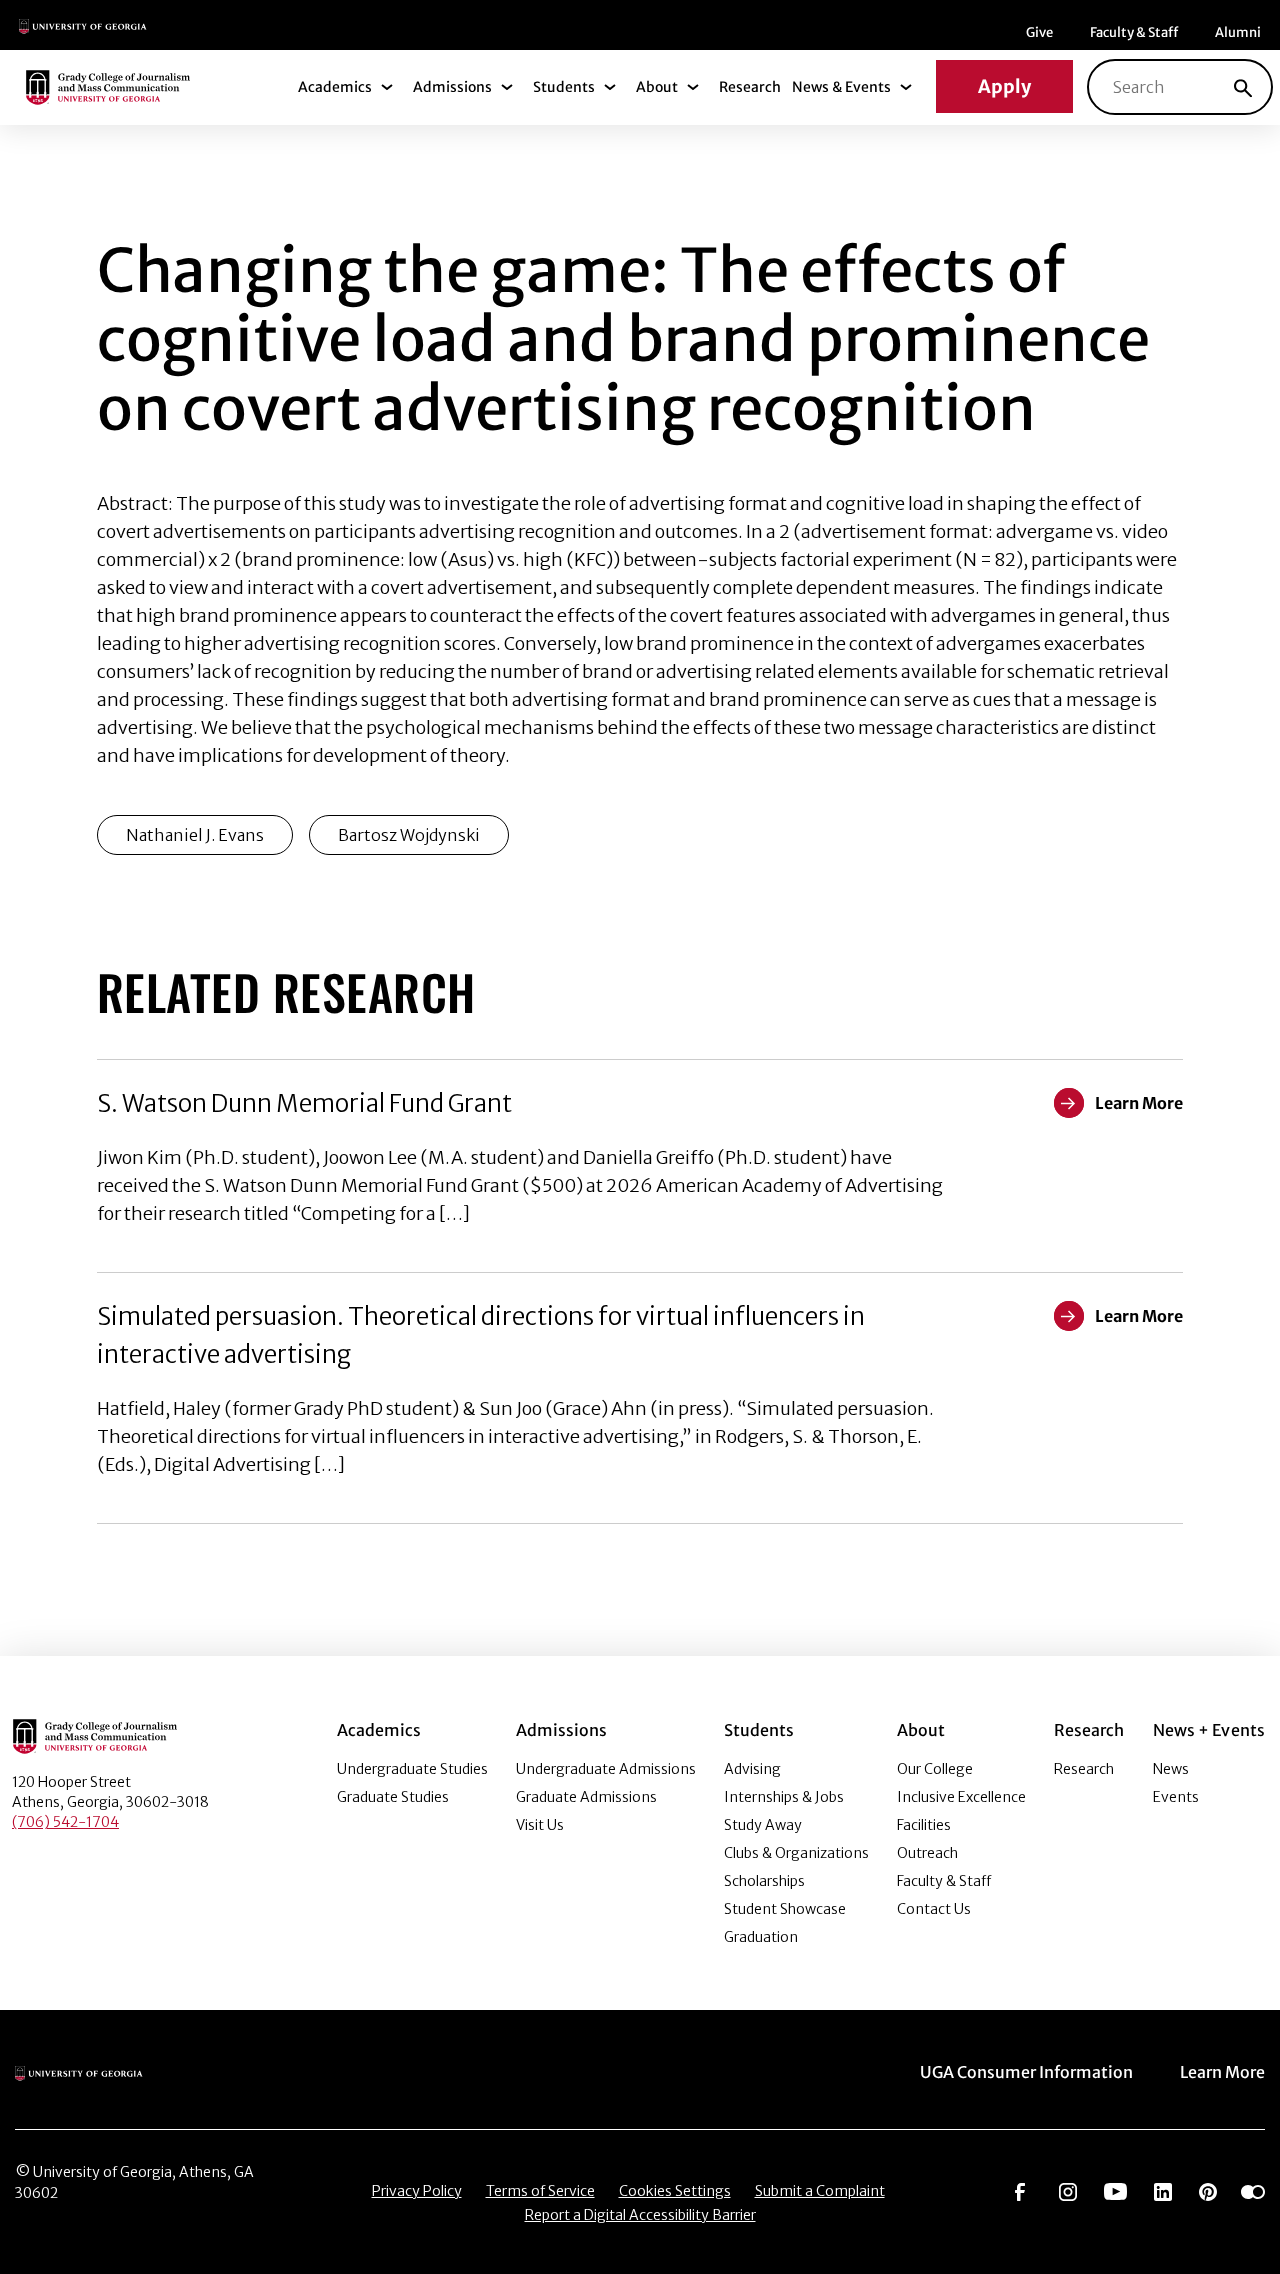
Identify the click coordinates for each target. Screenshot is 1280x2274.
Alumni (1238, 32)
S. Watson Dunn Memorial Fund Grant (304, 1103)
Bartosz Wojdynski (409, 835)
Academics (335, 87)
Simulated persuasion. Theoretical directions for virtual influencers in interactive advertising (481, 1335)
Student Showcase (785, 1909)
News (1171, 1769)
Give (1039, 32)
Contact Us (934, 1909)
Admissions (452, 87)
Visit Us (540, 1825)
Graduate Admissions (586, 1797)
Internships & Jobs (784, 1797)
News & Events (841, 87)
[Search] (1243, 87)
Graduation (761, 1937)
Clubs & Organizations (796, 1853)
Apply (1004, 86)
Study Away (763, 1825)
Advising (752, 1769)
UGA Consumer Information (1026, 2072)
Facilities (924, 1825)
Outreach (927, 1853)
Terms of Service (540, 2191)
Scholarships (764, 1881)
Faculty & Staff (1134, 32)
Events (1176, 1797)
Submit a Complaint (820, 2191)
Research (750, 87)
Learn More (1222, 2072)
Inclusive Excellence (961, 1797)
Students (564, 87)
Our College (935, 1769)
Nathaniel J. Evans (195, 835)
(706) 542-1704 (65, 1822)
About (657, 87)
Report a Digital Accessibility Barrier (640, 2215)
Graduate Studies (393, 1797)
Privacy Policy (417, 2191)
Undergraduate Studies (412, 1769)
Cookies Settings (675, 2191)
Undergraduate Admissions (606, 1769)
